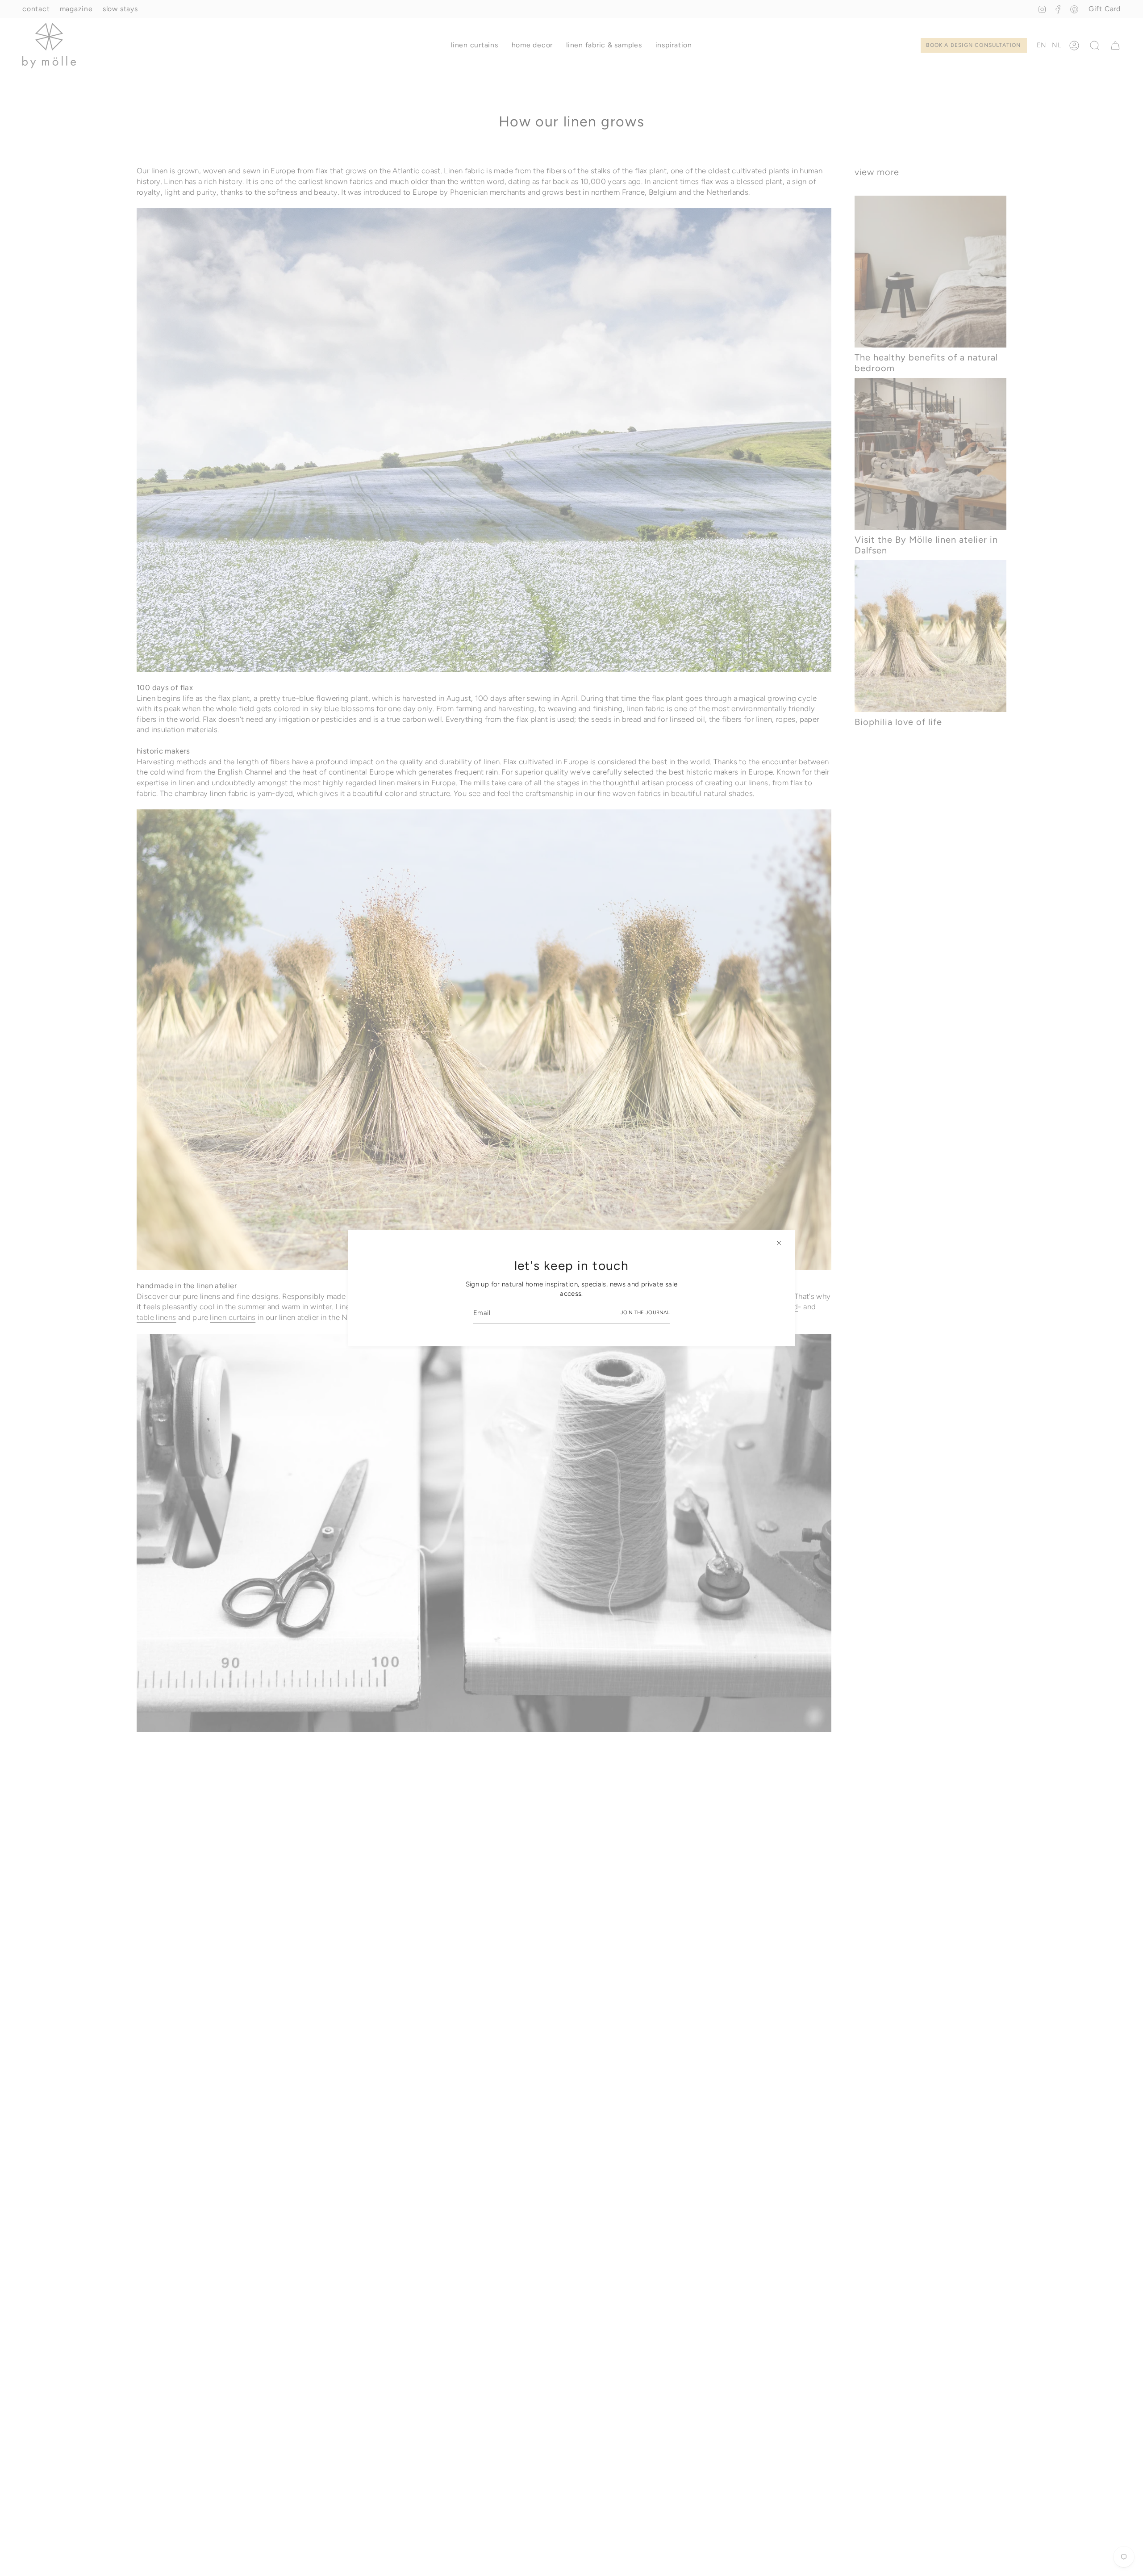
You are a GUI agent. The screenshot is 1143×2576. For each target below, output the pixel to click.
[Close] (779, 1243)
